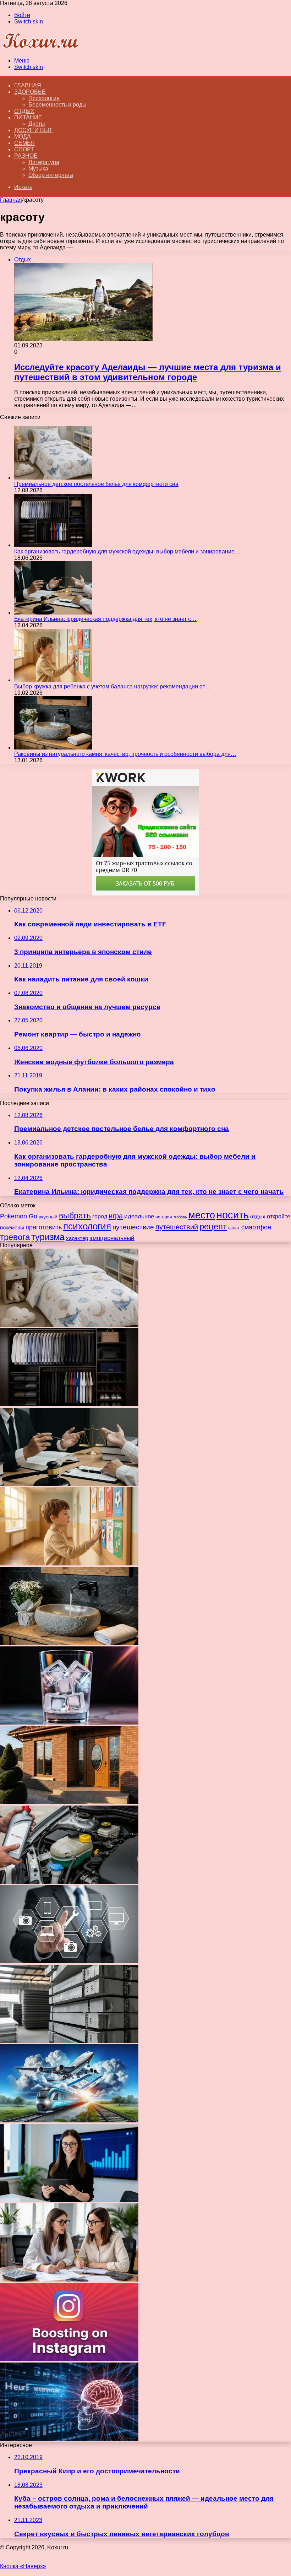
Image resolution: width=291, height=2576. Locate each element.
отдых (258, 1216)
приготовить (44, 1227)
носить (233, 1215)
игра (116, 1216)
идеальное (139, 1216)
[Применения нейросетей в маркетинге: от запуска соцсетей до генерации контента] (69, 2439)
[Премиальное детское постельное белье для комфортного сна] (53, 478)
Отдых (24, 111)
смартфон (256, 1227)
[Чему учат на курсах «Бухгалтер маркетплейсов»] (69, 2200)
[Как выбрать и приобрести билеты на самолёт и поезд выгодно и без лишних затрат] (69, 2120)
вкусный (48, 1217)
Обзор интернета (51, 175)
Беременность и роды (57, 105)
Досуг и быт (33, 130)
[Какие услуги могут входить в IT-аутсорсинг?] (69, 1961)
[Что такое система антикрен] (69, 1882)
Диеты (37, 124)
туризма (48, 1237)
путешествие (133, 1227)
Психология (44, 98)
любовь (180, 1217)
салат (234, 1228)
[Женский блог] (40, 48)
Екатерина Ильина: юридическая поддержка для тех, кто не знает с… (105, 619)
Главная (11, 200)
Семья (24, 143)
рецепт (213, 1227)
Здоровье (30, 92)
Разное (26, 156)
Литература (44, 162)
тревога (15, 1237)
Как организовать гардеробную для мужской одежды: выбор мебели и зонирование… (127, 551)
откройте (279, 1216)
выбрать (75, 1216)
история (164, 1217)
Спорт (24, 149)
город (100, 1216)
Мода (23, 137)
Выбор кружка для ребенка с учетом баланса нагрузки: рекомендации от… (112, 686)
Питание (28, 117)
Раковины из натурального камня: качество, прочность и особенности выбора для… (125, 754)
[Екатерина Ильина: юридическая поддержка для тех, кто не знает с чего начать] (53, 613)
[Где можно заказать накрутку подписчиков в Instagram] (69, 2359)
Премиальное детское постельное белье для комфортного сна (96, 484)
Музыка (38, 169)
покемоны (12, 1227)
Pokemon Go (19, 1216)
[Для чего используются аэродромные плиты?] (69, 2041)
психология (87, 1226)
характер (77, 1238)
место (202, 1215)
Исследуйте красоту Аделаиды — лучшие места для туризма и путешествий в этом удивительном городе (148, 372)
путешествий (177, 1227)
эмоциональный (112, 1238)
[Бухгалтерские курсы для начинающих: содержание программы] (69, 2280)
